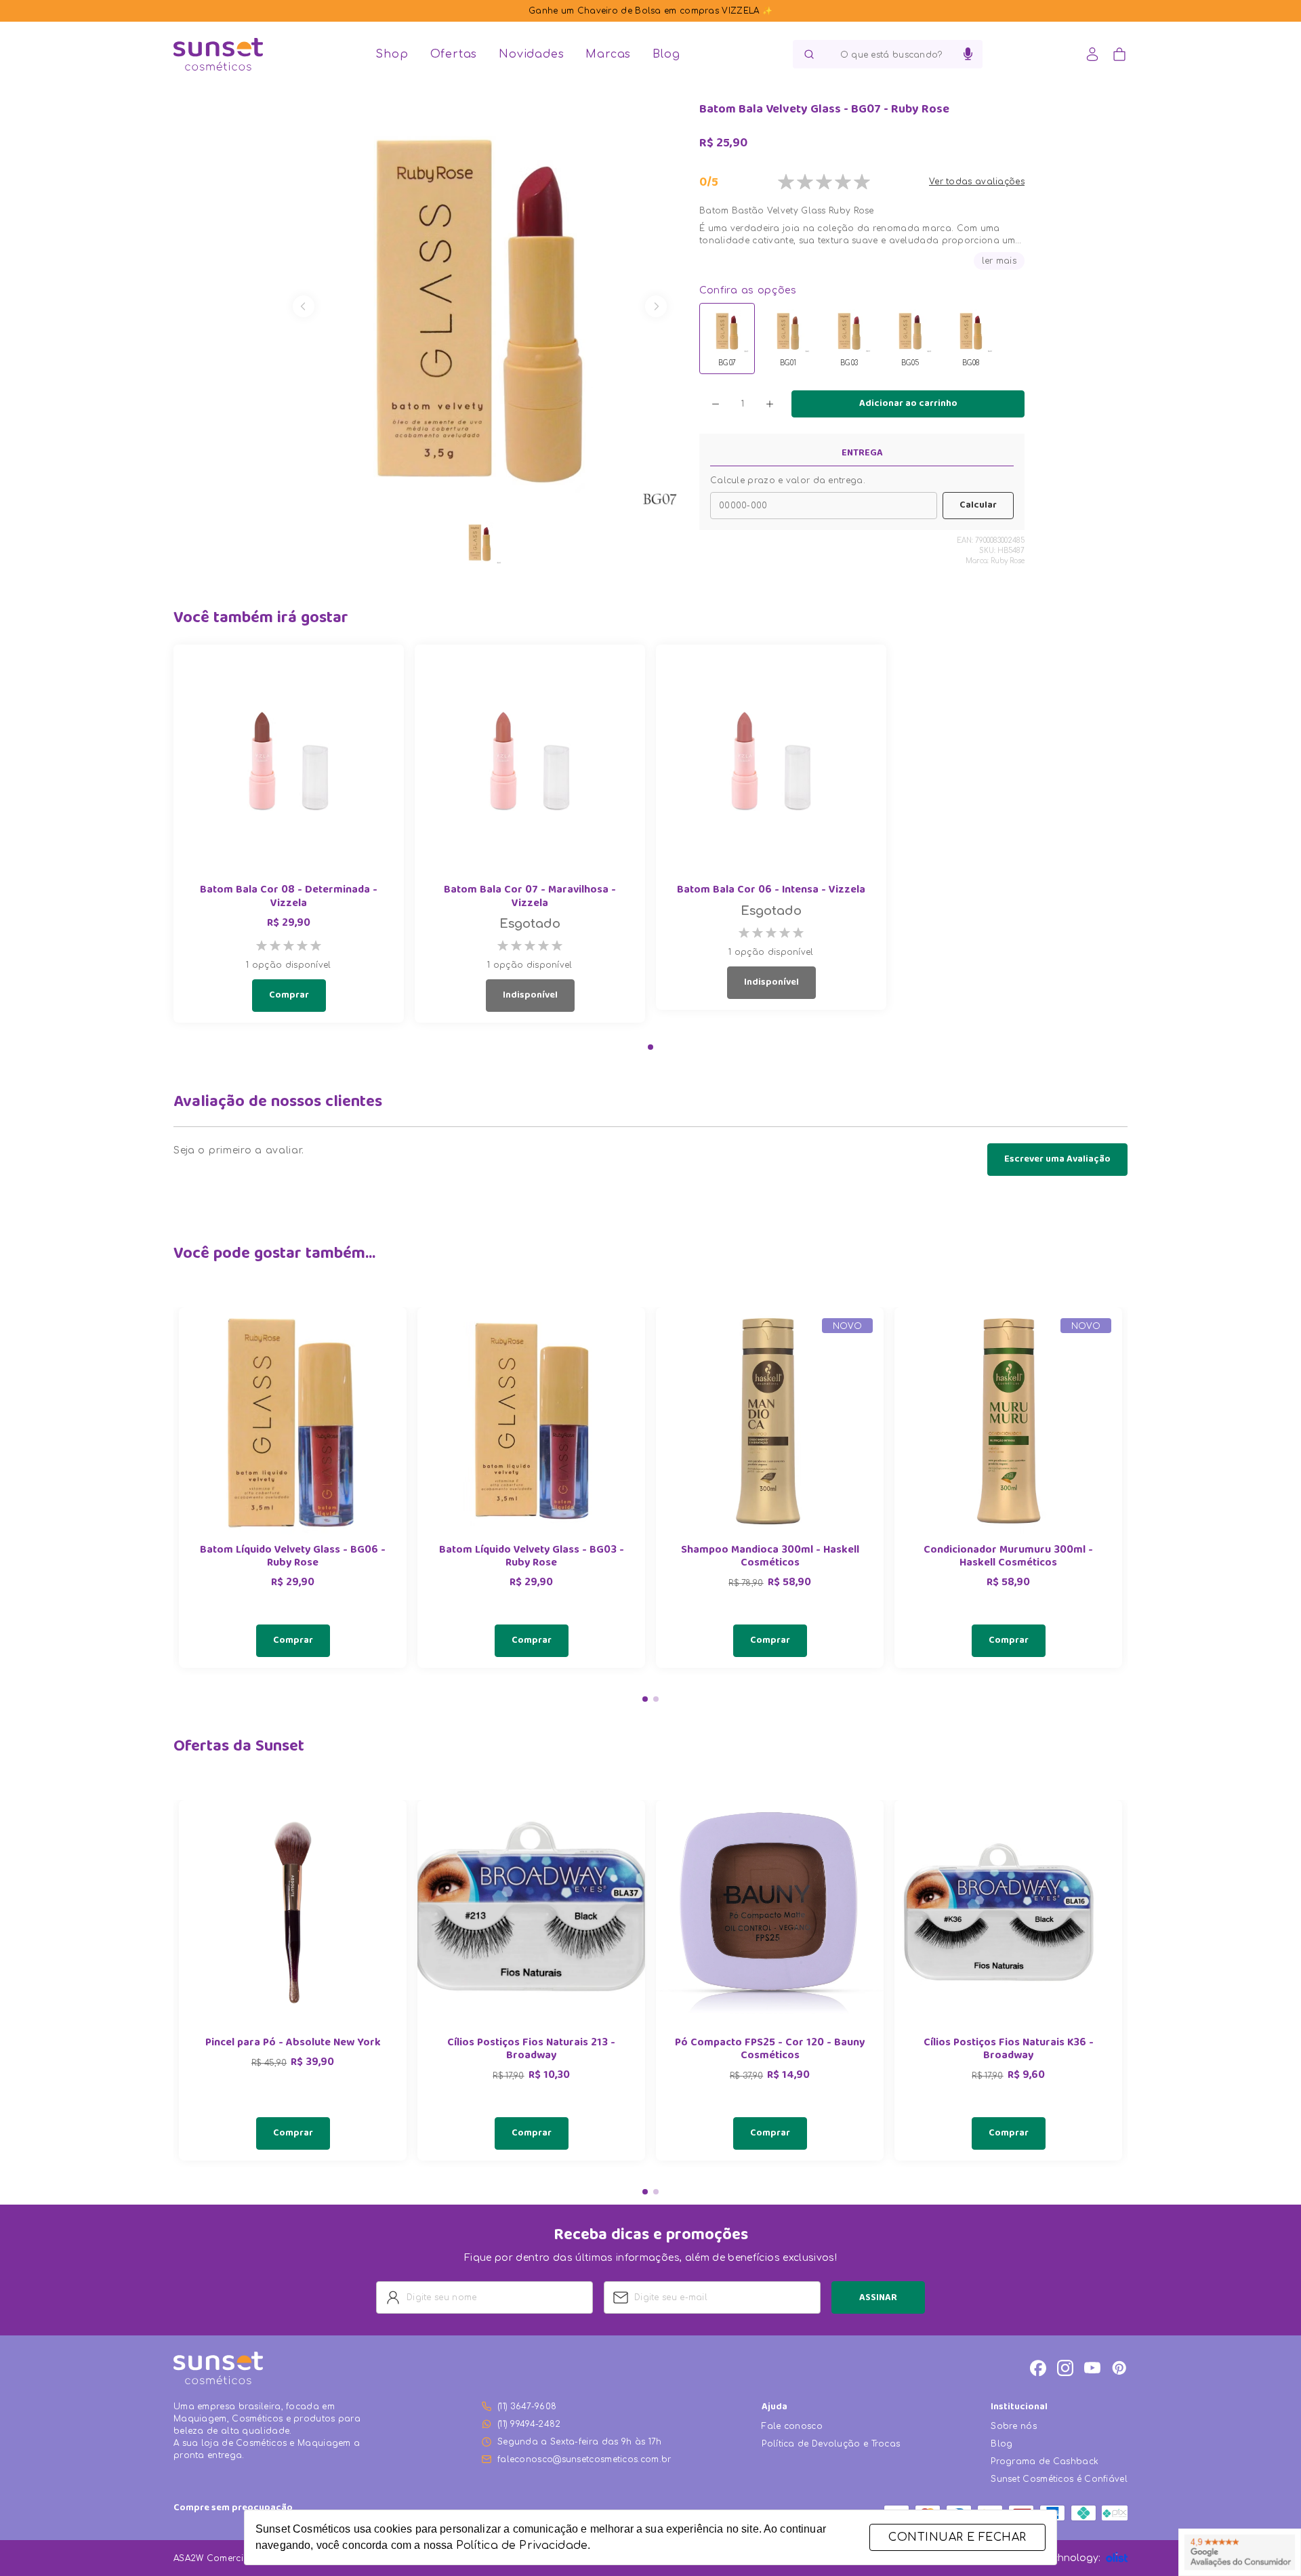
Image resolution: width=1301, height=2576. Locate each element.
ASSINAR (878, 2298)
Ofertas (454, 54)
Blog (666, 54)
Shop (392, 54)
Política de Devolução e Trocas (831, 2444)
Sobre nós (1014, 2426)
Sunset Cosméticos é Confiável (1059, 2479)
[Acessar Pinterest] (1119, 2368)
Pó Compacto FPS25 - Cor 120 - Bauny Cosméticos (770, 2050)
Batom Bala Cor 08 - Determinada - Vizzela (289, 897)
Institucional (1019, 2408)
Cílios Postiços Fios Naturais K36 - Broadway (1009, 2050)
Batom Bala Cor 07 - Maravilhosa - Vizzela (530, 897)
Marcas (608, 54)
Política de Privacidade (522, 2546)
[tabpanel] (293, 1488)
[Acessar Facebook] (1038, 2368)
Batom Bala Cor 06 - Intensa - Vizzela (771, 891)
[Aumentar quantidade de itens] (770, 404)
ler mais (999, 261)
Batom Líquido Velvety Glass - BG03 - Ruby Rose (532, 1557)
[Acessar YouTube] (1092, 2368)
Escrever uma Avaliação (1057, 1160)
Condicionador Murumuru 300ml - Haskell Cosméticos (1008, 1557)
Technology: (1071, 2558)
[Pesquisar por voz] (968, 54)
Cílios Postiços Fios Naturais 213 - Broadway (531, 2050)
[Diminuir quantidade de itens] (716, 404)
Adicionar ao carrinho (908, 404)
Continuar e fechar (957, 2537)
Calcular (978, 506)
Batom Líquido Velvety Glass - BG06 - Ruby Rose (293, 1557)
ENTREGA (862, 453)
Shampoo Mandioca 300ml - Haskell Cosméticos (770, 1557)
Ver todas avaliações (977, 182)
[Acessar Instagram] (1065, 2368)
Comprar (289, 996)
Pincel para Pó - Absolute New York (293, 2044)
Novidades (531, 54)
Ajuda (775, 2408)
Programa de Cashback (1045, 2461)
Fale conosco (792, 2426)
